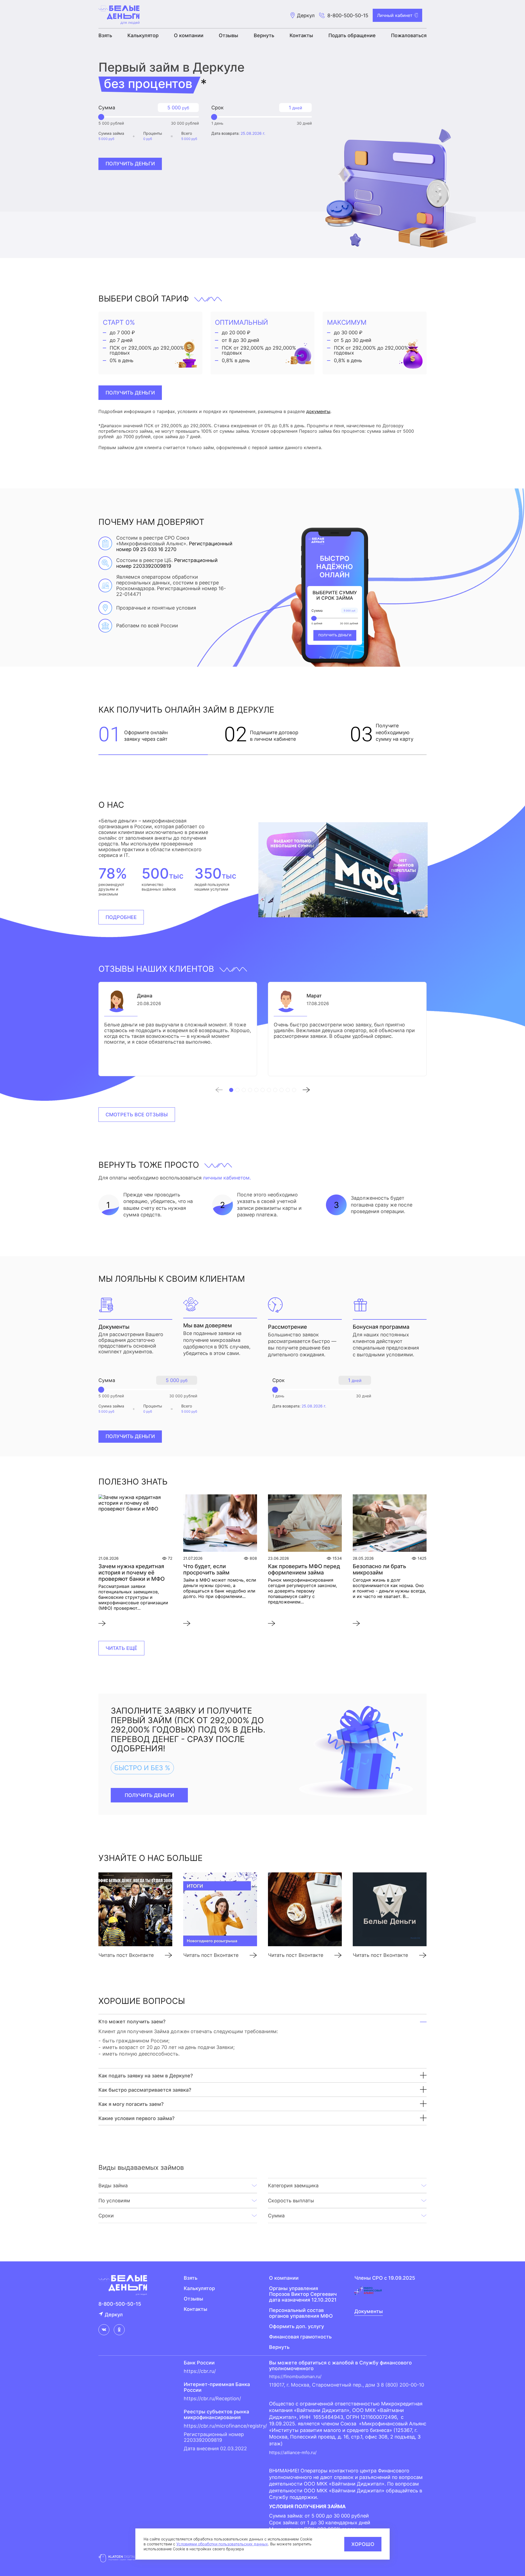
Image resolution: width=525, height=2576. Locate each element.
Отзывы (228, 35)
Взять (105, 35)
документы (318, 411)
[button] (222, 1090)
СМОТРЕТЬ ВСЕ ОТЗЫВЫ (137, 1115)
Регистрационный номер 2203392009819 (167, 563)
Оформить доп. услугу (297, 2326)
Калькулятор (143, 35)
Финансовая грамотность (300, 2337)
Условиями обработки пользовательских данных (222, 2544)
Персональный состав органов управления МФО (301, 2313)
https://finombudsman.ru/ (295, 2376)
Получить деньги (130, 164)
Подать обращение (352, 35)
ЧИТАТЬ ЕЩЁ (121, 1648)
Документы (369, 2311)
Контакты (301, 35)
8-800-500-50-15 (348, 15)
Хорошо (363, 2544)
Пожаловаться (409, 35)
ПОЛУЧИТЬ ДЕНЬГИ (130, 393)
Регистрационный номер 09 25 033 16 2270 (174, 546)
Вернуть (264, 35)
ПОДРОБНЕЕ (121, 917)
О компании (189, 35)
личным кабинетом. (227, 1178)
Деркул (114, 2315)
